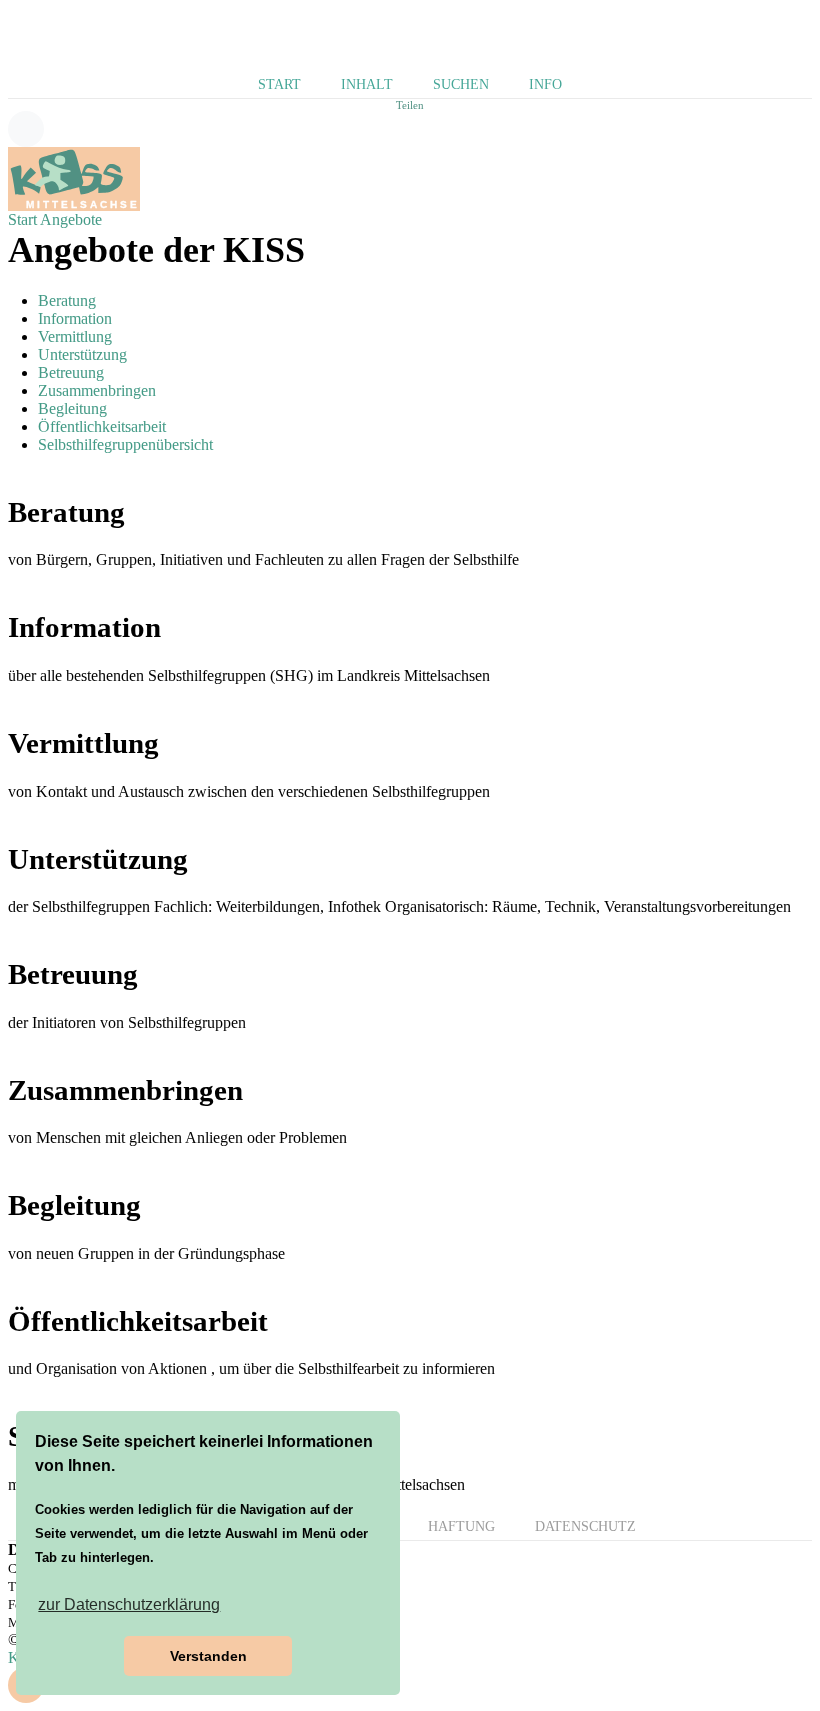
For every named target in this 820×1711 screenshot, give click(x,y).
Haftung (461, 1526)
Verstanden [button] (208, 1656)
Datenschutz (585, 1526)
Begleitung (72, 408)
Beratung (67, 300)
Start (279, 84)
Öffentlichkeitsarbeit (102, 426)
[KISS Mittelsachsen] (74, 177)
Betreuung (71, 372)
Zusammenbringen (97, 390)
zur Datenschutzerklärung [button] (129, 1604)
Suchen (461, 84)
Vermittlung (75, 336)
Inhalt (367, 84)
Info (545, 84)
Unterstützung (82, 354)
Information (75, 318)
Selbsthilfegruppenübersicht (125, 444)
